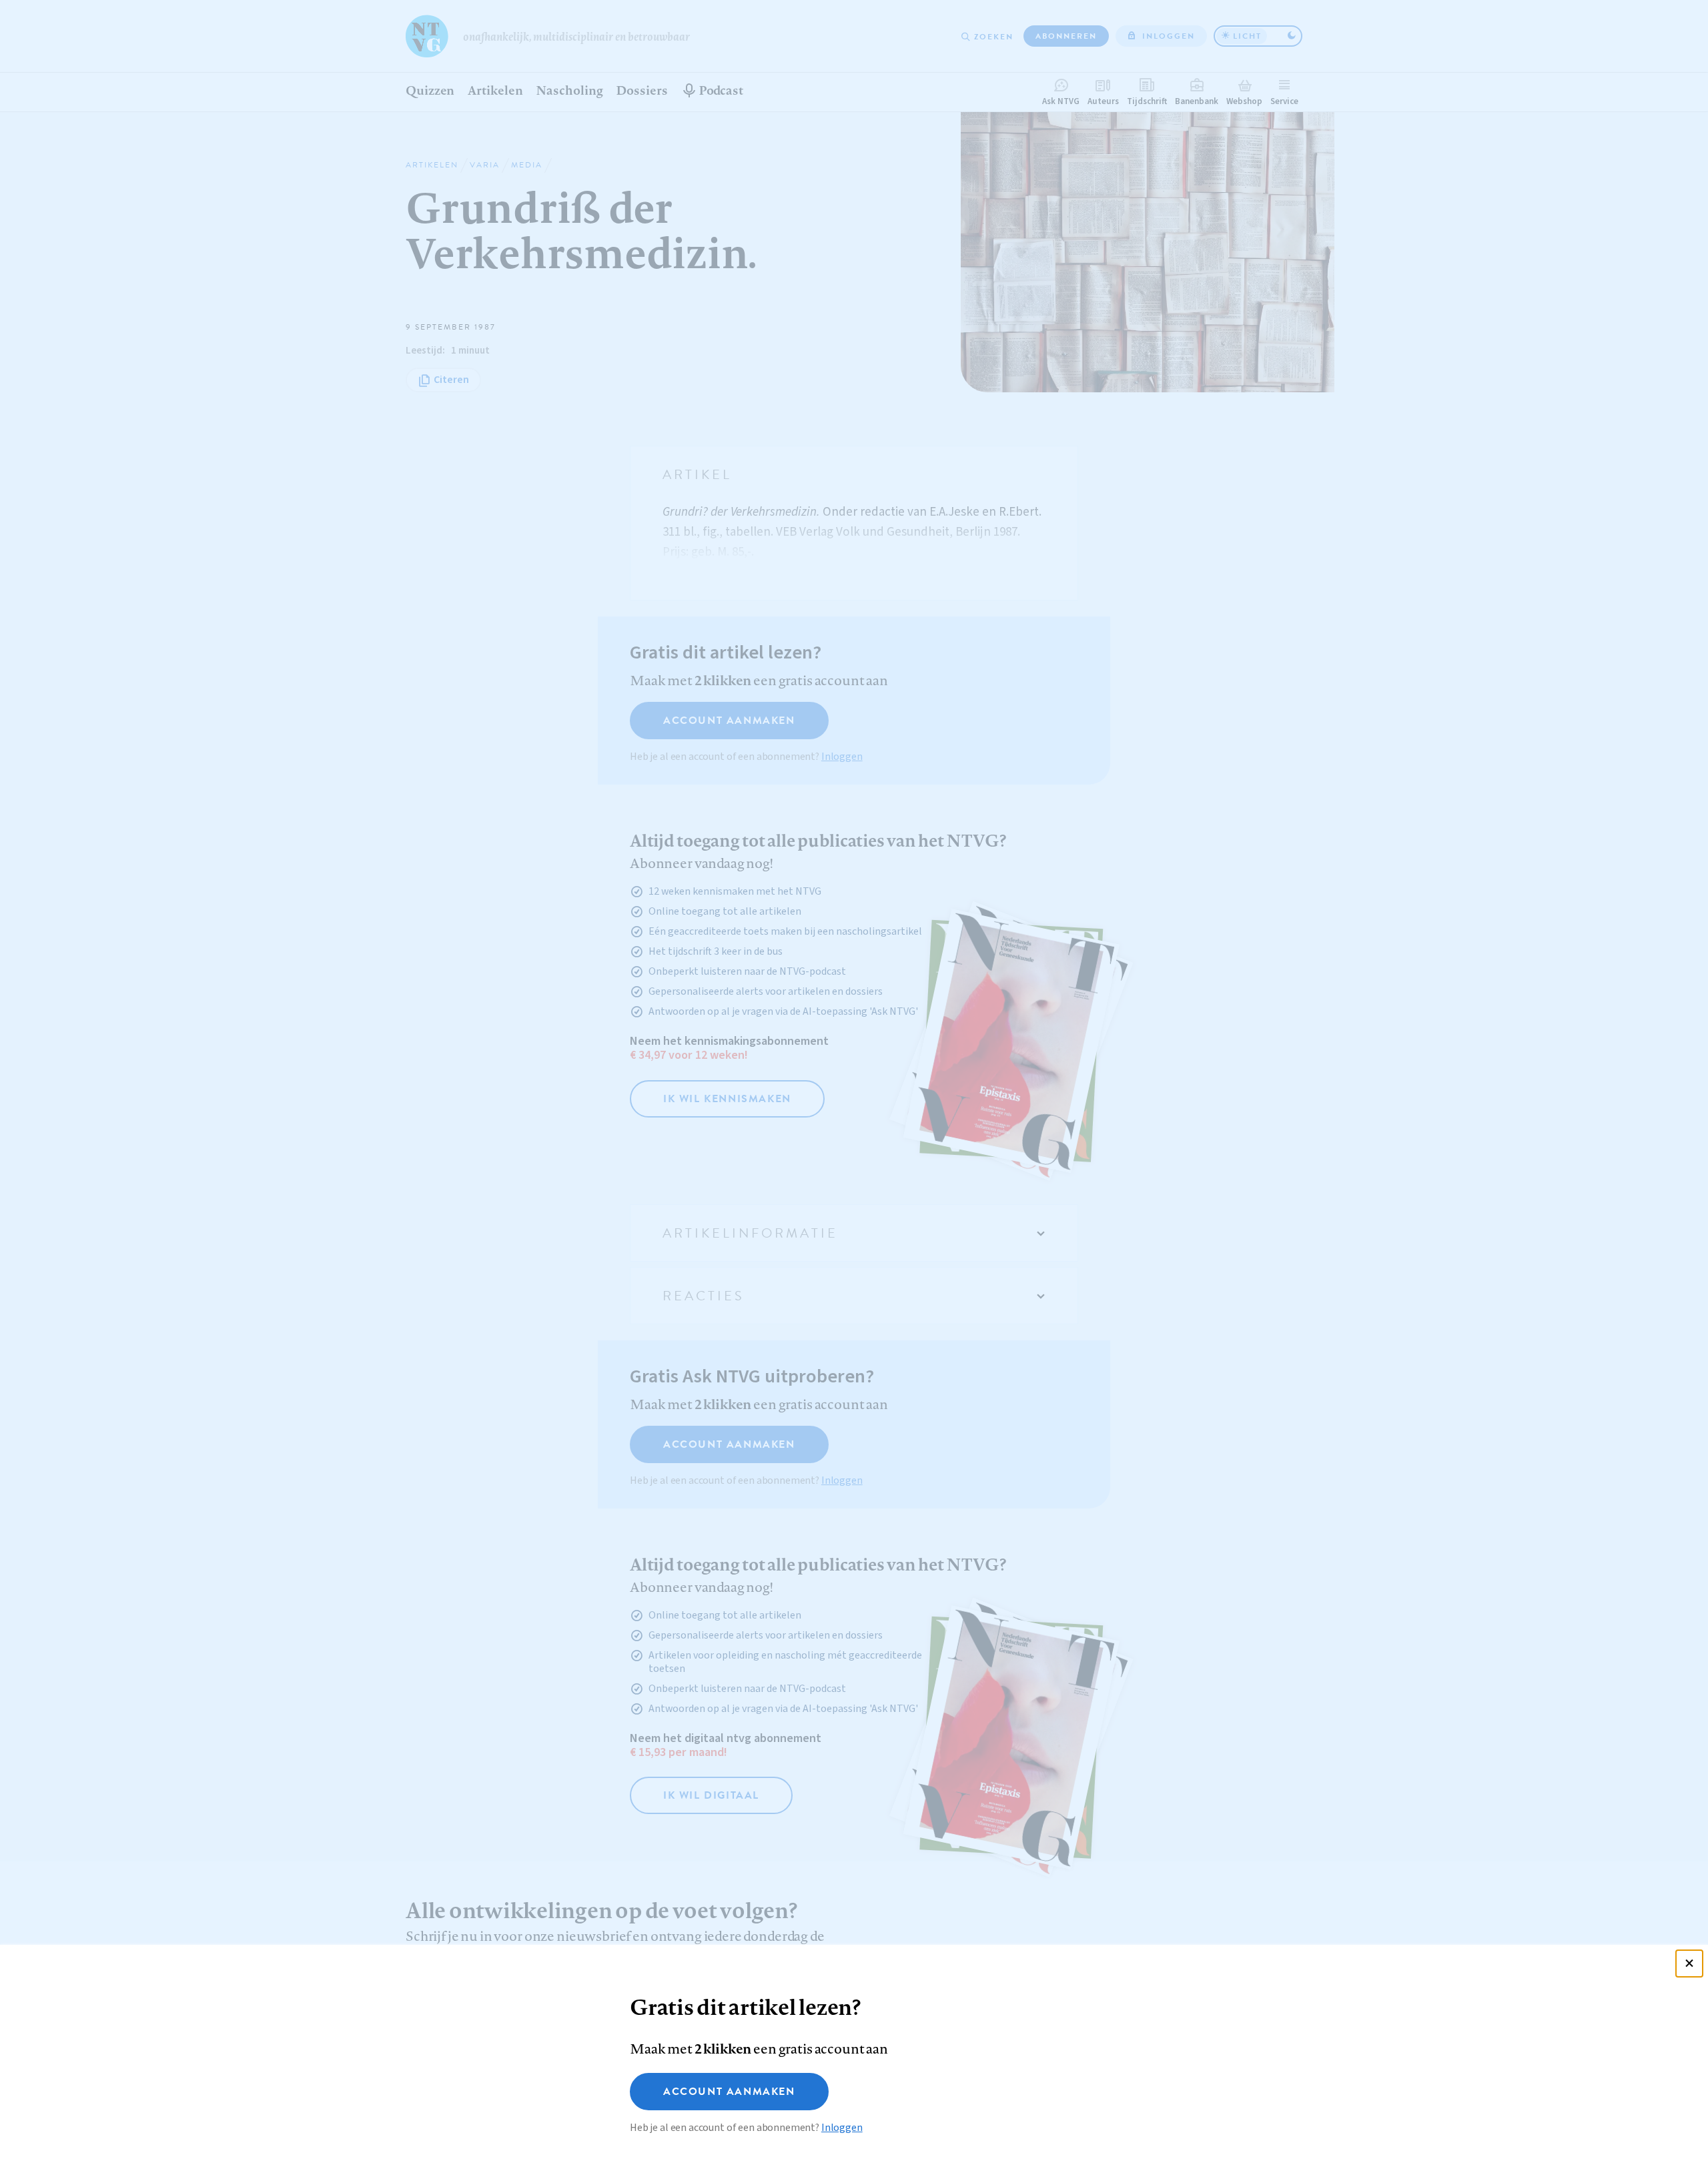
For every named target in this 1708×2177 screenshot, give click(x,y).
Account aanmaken (729, 2092)
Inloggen (842, 2128)
